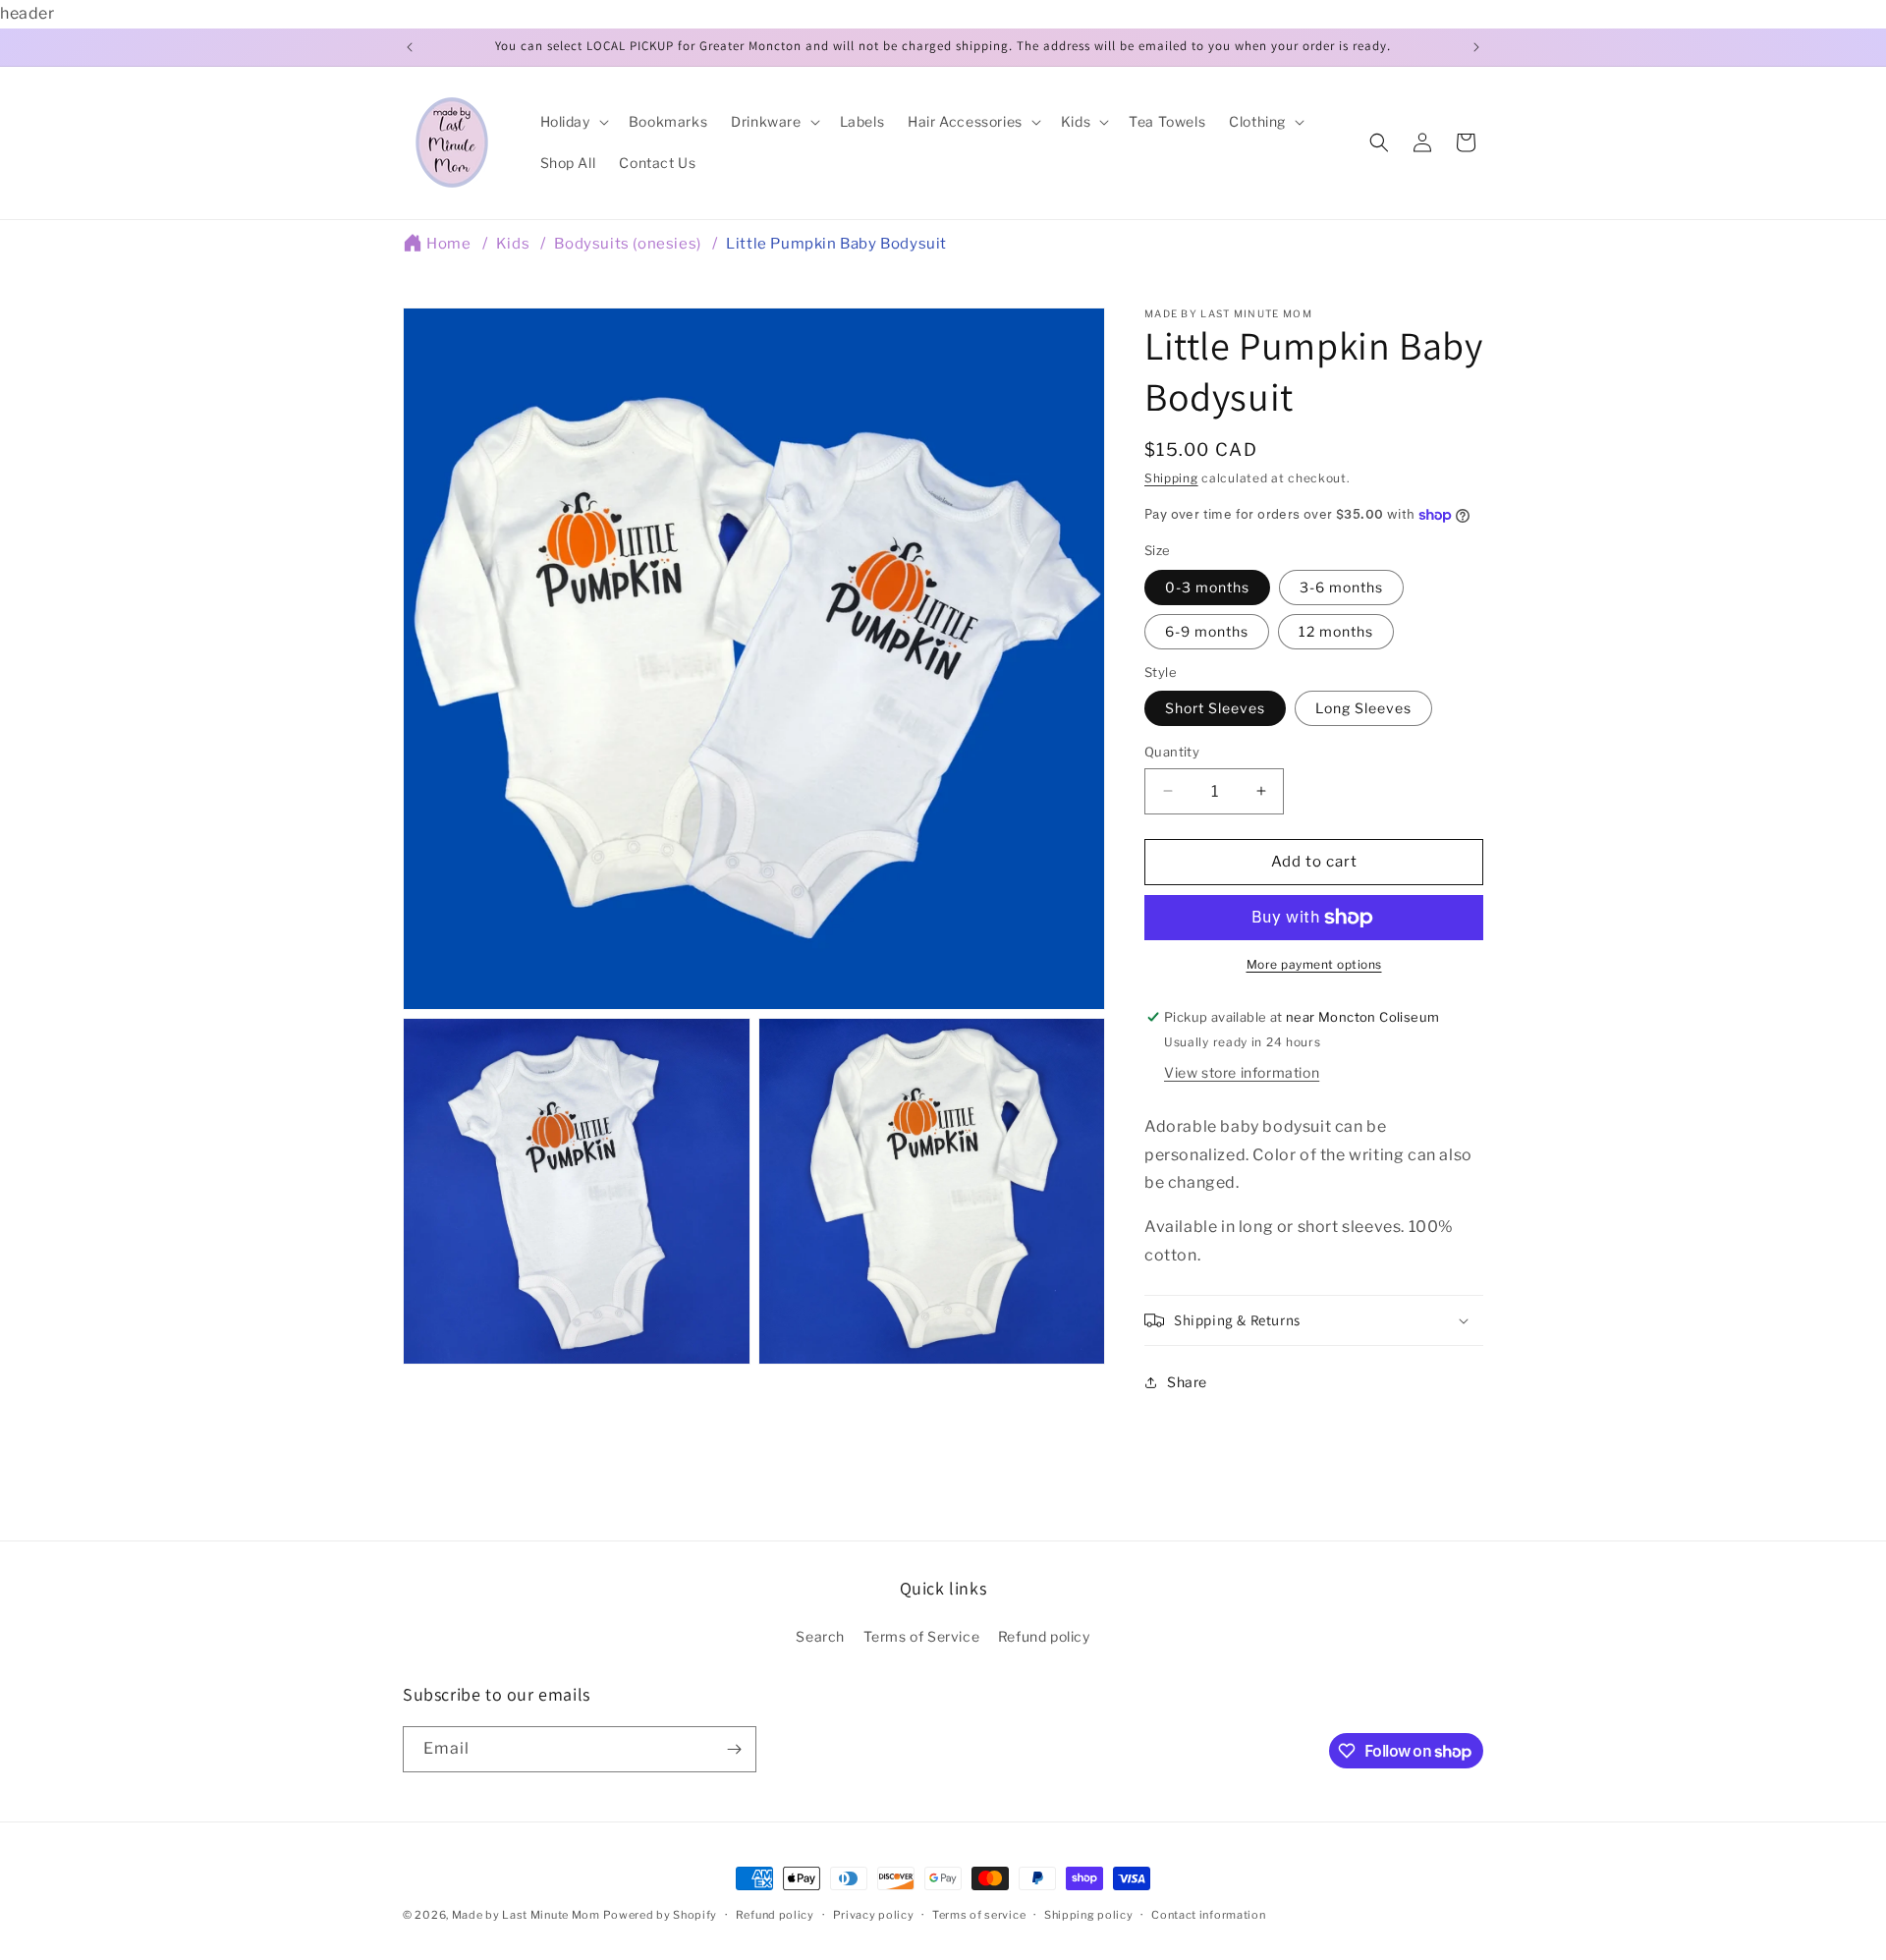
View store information (1242, 1072)
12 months (1336, 631)
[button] (573, 122)
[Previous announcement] (410, 47)
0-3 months (1207, 587)
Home (448, 244)
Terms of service (979, 1915)
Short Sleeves (1215, 708)
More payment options (1314, 964)
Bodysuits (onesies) (627, 244)
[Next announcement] (1476, 47)
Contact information (1208, 1915)
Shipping (1171, 478)
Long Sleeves (1363, 708)
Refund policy (1044, 1636)
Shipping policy (1089, 1915)
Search (820, 1636)
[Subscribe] (734, 1749)
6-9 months (1207, 631)
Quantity (1172, 752)
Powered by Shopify (660, 1915)
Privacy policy (874, 1915)
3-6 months (1341, 587)
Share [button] (1187, 1382)
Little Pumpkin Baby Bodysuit (836, 244)
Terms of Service (922, 1636)
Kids (513, 244)
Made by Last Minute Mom (526, 1915)
